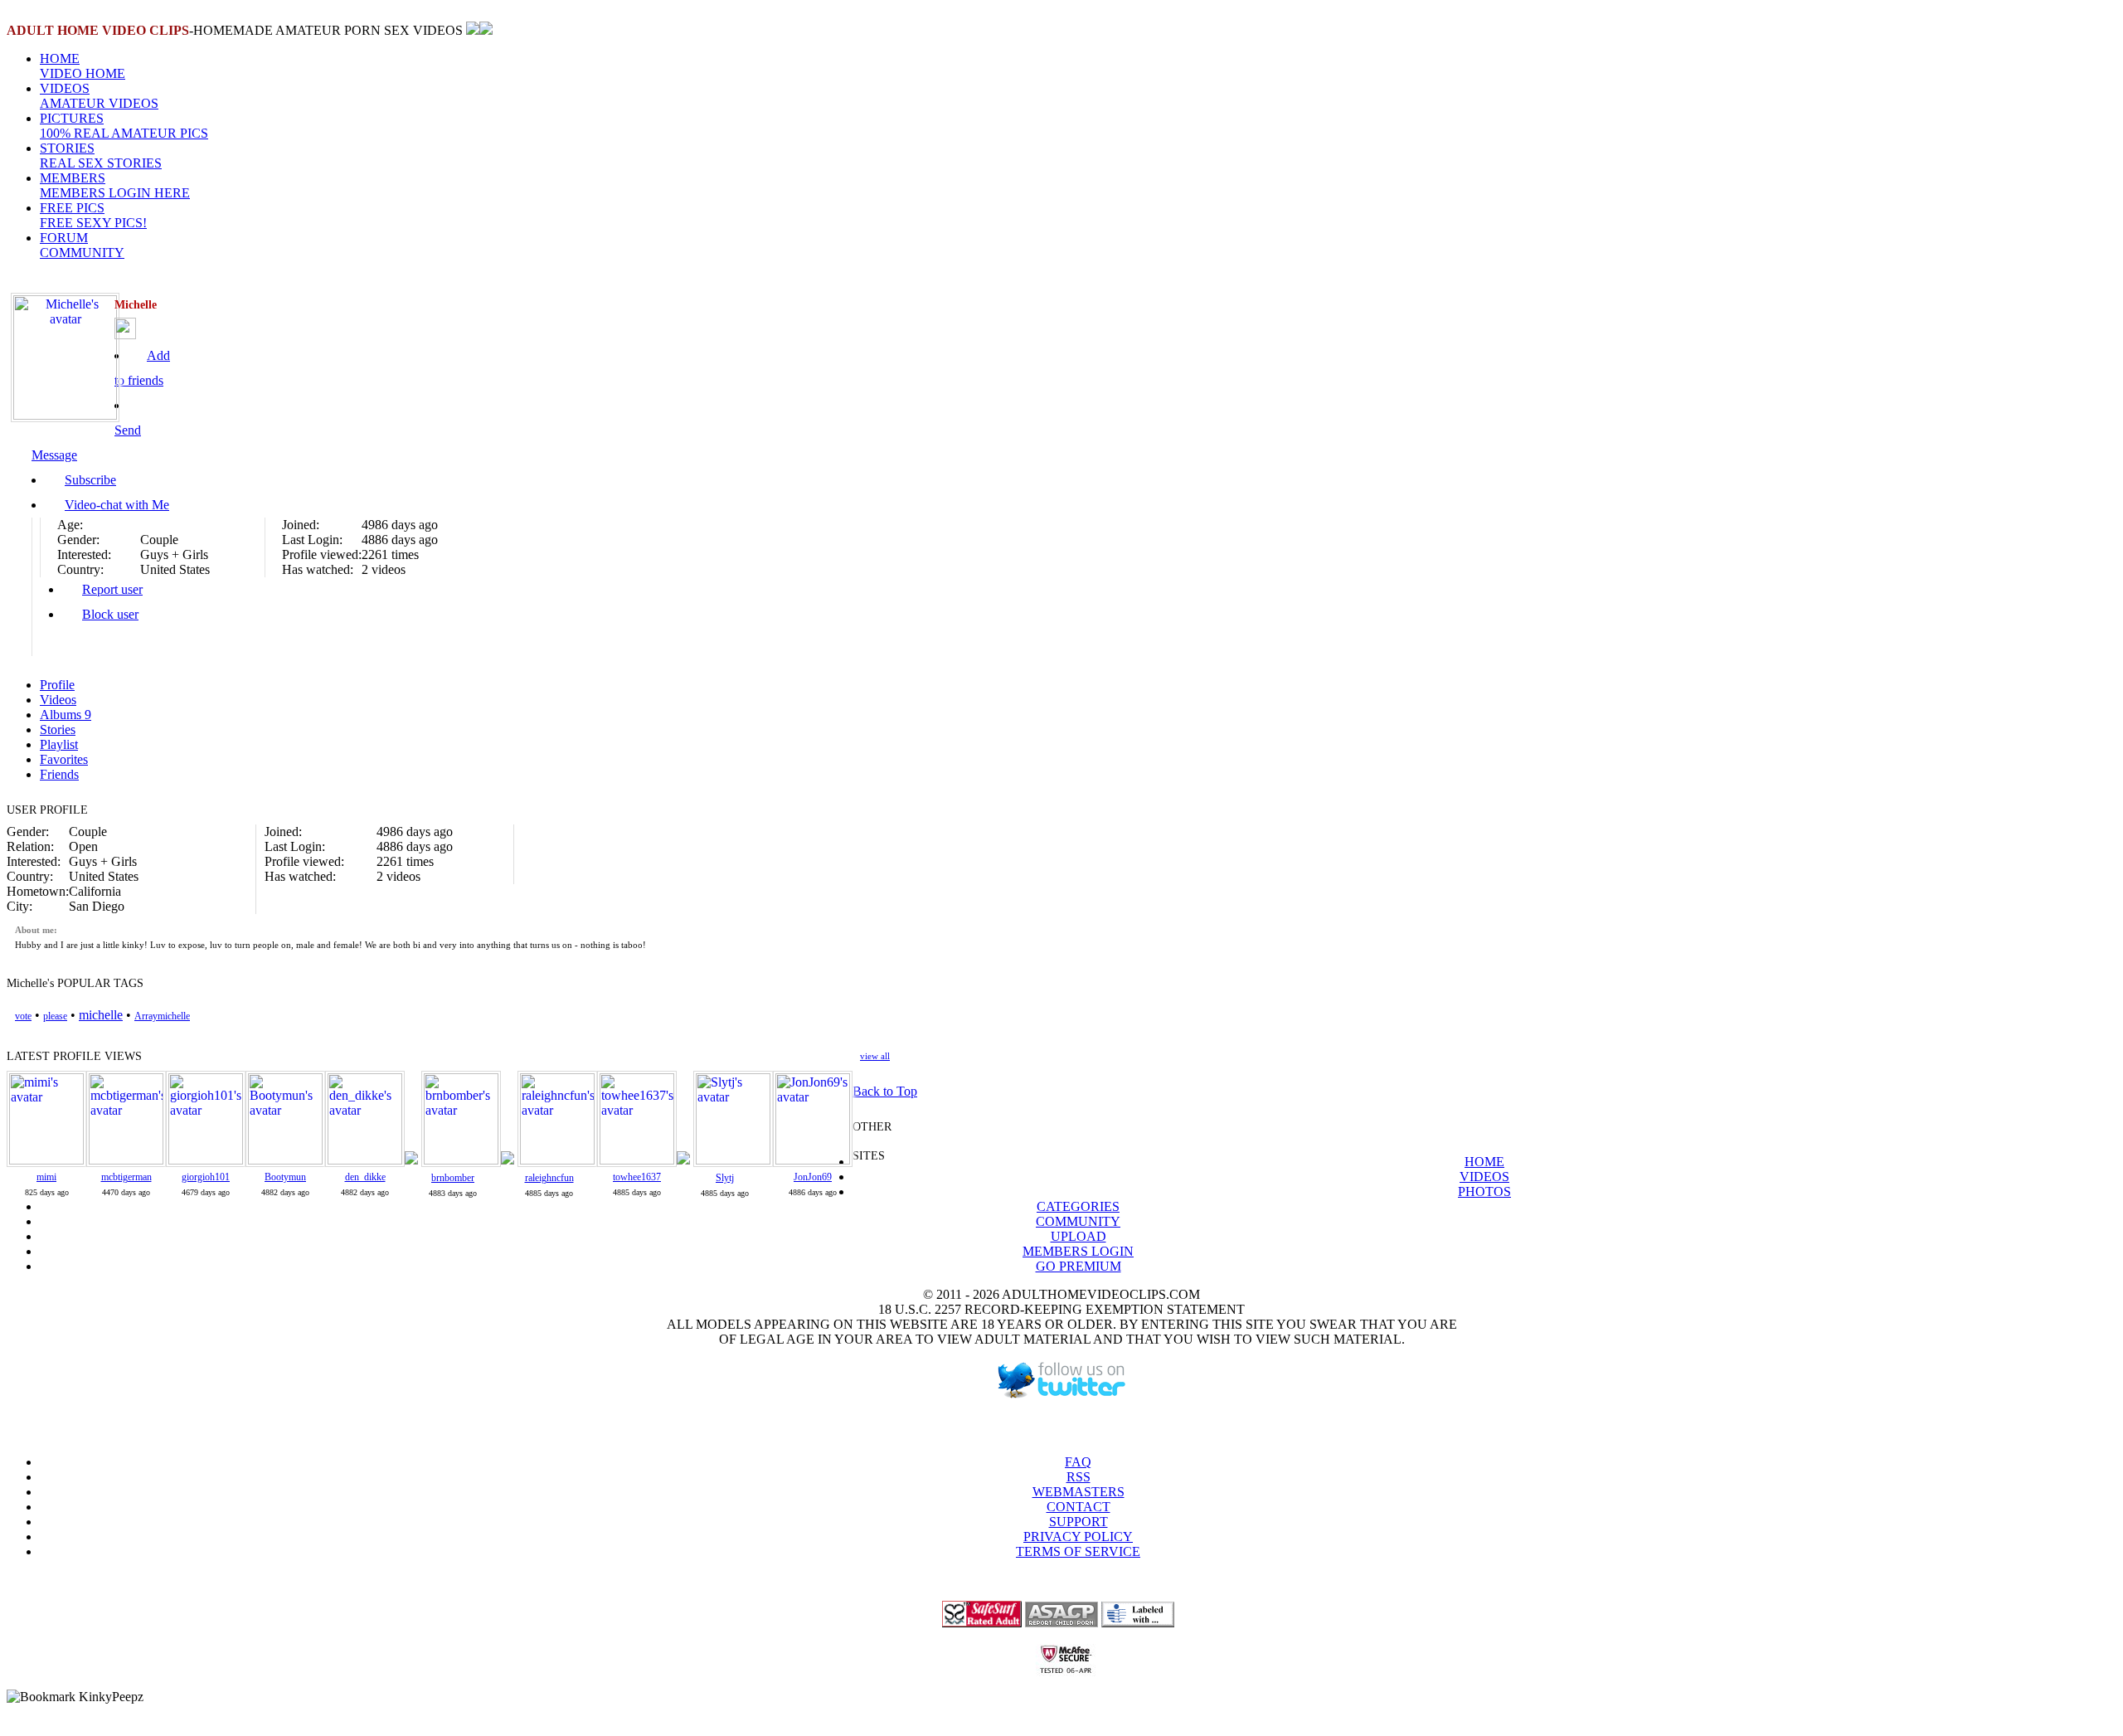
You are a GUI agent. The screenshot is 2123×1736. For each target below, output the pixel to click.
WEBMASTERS (1079, 1492)
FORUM (82, 245)
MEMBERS (115, 185)
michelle (101, 1015)
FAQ (1078, 1462)
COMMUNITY (1078, 1221)
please (55, 1016)
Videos (58, 700)
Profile (57, 685)
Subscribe (90, 480)
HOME (83, 66)
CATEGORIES (1078, 1206)
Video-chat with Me (117, 505)
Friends (59, 774)
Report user (112, 589)
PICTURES (124, 126)
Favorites (64, 759)
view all (875, 1056)
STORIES (101, 156)
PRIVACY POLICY (1078, 1537)
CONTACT (1079, 1507)
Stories (58, 729)
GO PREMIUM (1079, 1266)
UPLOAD (1079, 1236)
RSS (1079, 1477)
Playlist (59, 744)
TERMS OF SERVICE (1078, 1551)
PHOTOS (1484, 1191)
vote (23, 1016)
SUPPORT (1079, 1522)
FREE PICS (93, 215)
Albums (66, 715)
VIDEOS (99, 96)
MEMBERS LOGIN (1078, 1251)
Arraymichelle (162, 1016)
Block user (110, 614)
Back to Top (885, 1091)
